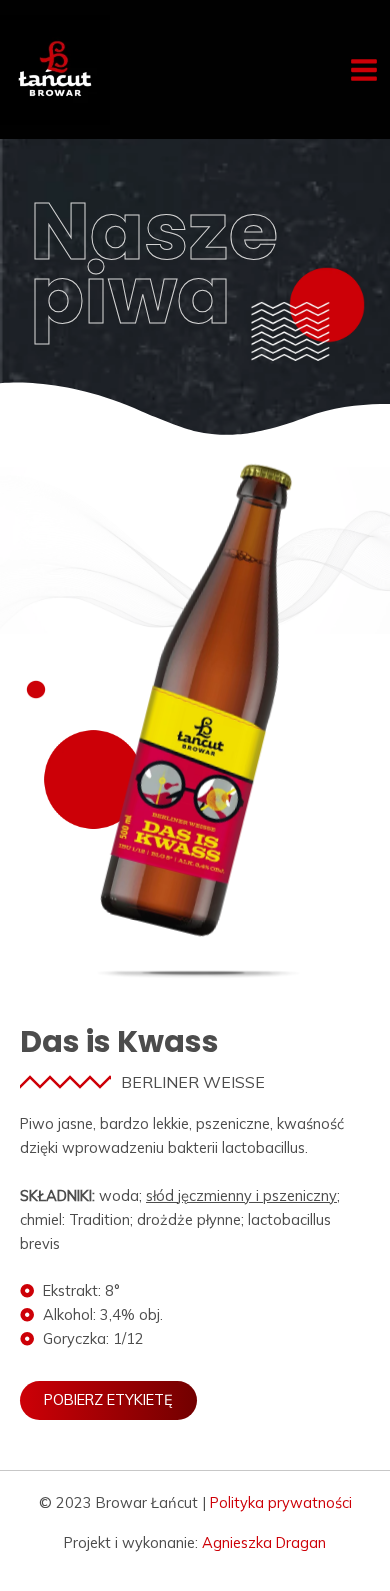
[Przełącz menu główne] (364, 70)
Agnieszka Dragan (264, 1542)
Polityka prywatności (281, 1502)
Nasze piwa (154, 263)
